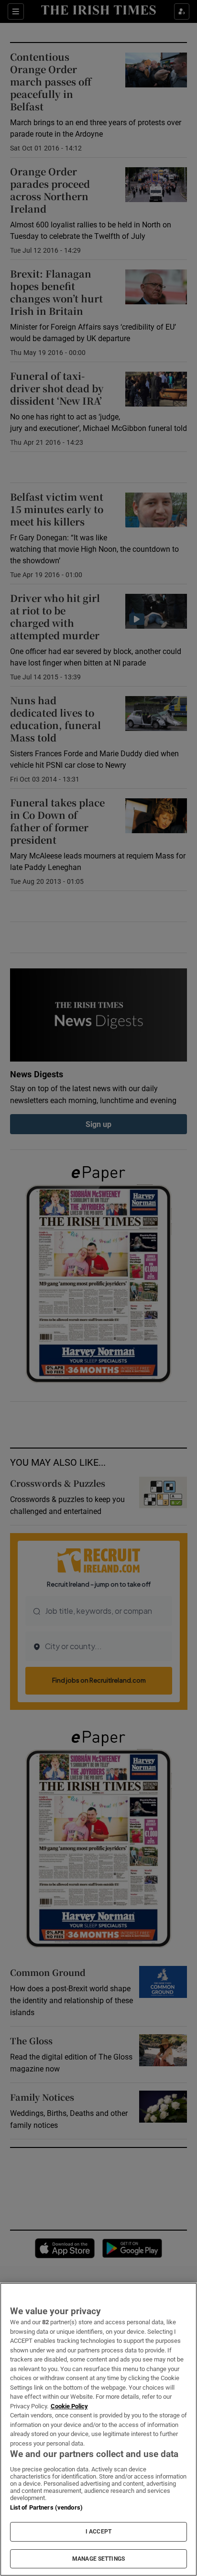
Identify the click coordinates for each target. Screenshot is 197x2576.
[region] (98, 2429)
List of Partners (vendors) (46, 2507)
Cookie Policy (69, 2406)
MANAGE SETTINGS (98, 2559)
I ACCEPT (98, 2532)
